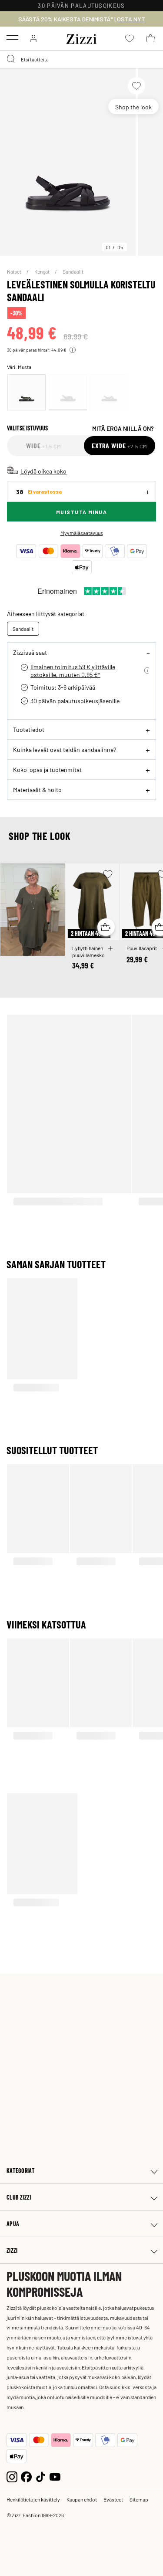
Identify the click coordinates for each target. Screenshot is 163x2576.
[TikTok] (41, 2476)
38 (39, 492)
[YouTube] (55, 2476)
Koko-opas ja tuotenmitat (47, 769)
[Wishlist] (136, 86)
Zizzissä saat (30, 652)
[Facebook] (26, 2476)
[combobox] (81, 59)
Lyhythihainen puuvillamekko (88, 951)
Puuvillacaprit (142, 948)
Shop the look (133, 107)
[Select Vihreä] (27, 392)
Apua (13, 2224)
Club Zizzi (19, 2197)
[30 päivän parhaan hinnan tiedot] (73, 350)
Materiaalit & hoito (37, 789)
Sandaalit (73, 271)
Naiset (15, 271)
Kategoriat (21, 2171)
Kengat (42, 271)
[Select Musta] (68, 392)
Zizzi (12, 2250)
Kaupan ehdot (82, 2499)
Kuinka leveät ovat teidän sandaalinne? (65, 749)
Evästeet (113, 2499)
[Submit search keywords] (11, 59)
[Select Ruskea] (109, 392)
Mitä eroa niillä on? (123, 428)
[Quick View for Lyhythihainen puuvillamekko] (106, 927)
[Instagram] (12, 2476)
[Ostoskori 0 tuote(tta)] (150, 38)
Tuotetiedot (29, 729)
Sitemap (139, 2499)
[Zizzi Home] (82, 37)
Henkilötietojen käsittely (33, 2499)
